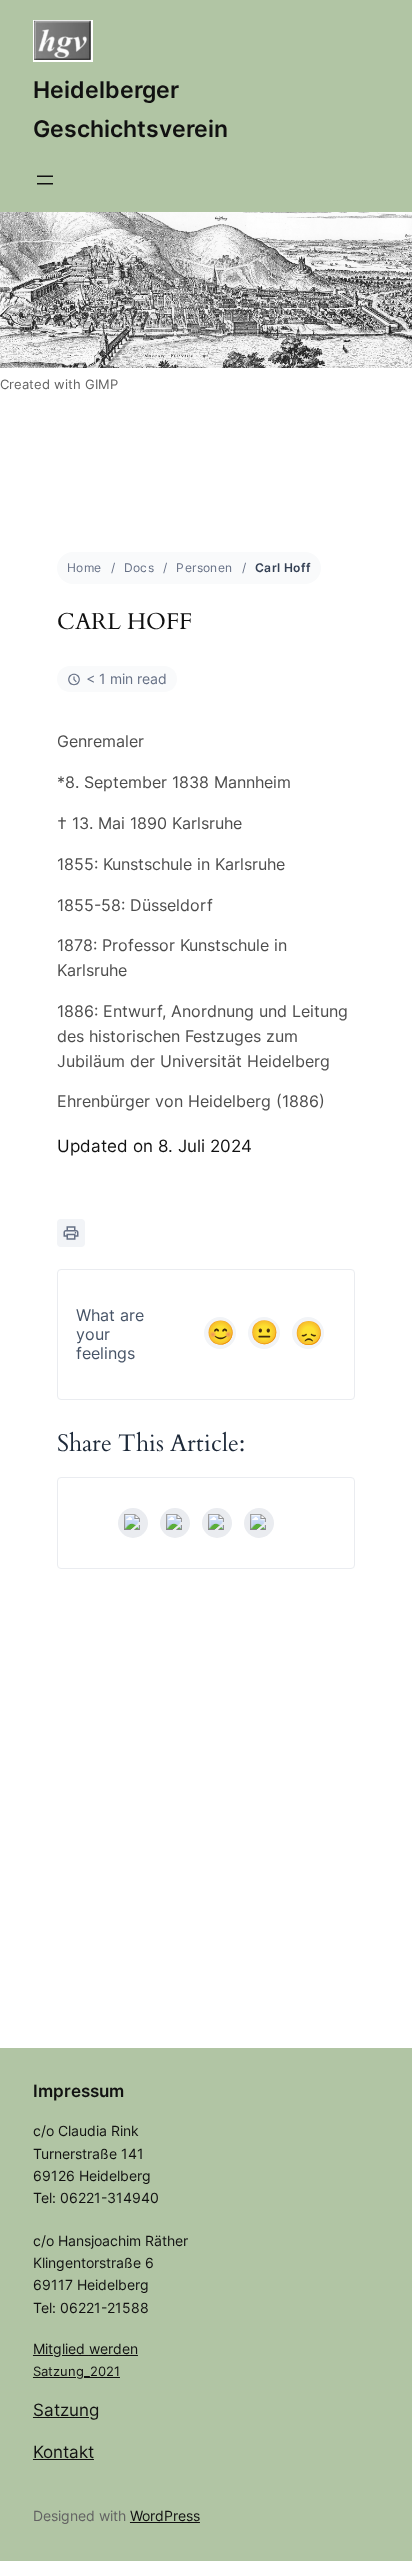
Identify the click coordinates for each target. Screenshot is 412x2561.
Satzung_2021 (76, 2371)
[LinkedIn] (217, 1523)
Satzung (66, 2410)
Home (84, 567)
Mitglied (61, 2348)
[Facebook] (133, 1523)
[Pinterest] (259, 1523)
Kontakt (63, 2452)
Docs (139, 567)
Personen (204, 567)
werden (113, 2348)
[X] (175, 1523)
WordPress (165, 2515)
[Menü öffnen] (45, 180)
